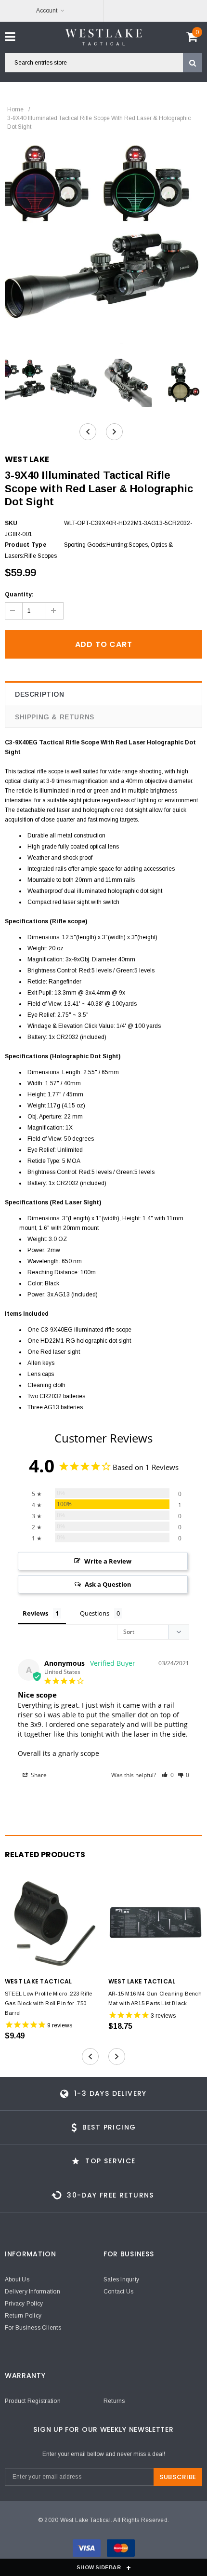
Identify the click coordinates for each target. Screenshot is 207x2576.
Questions (95, 1613)
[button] (168, 1775)
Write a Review (108, 1561)
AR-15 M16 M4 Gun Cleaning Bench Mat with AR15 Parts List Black (155, 1998)
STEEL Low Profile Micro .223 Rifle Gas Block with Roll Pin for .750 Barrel (48, 2003)
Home (15, 109)
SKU (11, 523)
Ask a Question (108, 1584)
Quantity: (19, 594)
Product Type (26, 545)
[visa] (87, 2550)
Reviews (35, 1613)
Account (47, 11)
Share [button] (38, 1775)
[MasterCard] (121, 2550)
